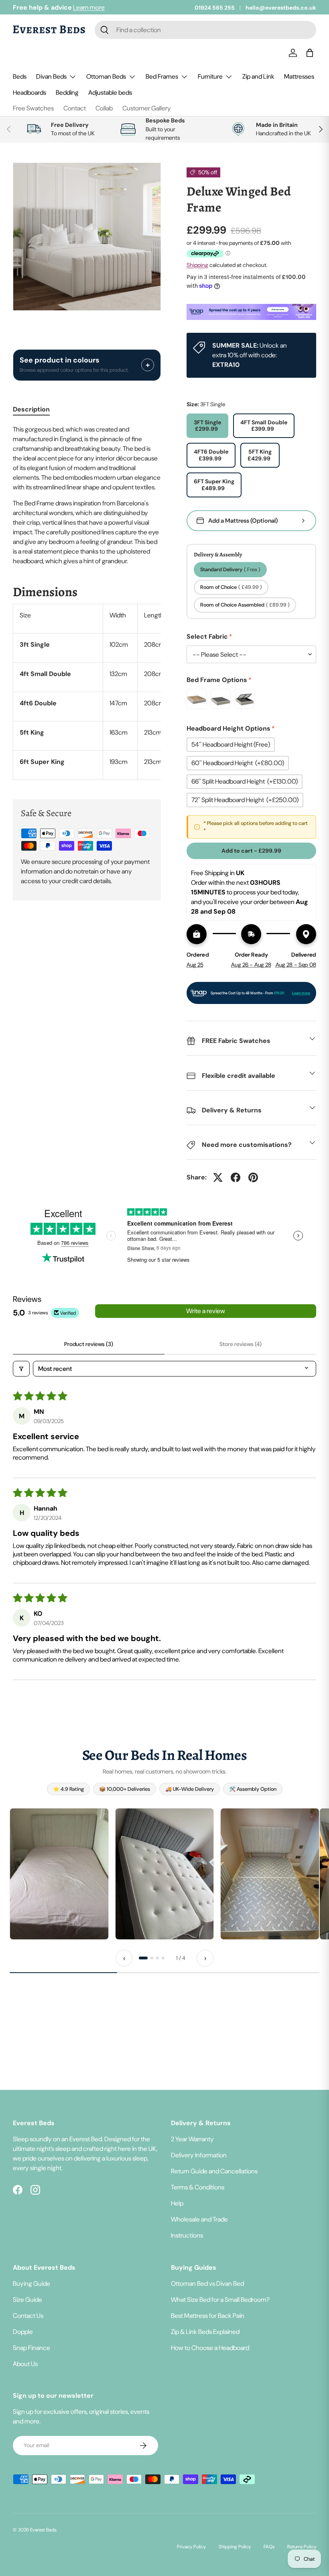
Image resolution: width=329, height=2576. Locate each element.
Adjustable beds (110, 93)
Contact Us (28, 2316)
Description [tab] (31, 409)
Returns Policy (302, 2547)
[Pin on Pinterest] (253, 1177)
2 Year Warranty (192, 2139)
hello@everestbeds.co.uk (281, 8)
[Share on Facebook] (236, 1177)
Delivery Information (199, 2155)
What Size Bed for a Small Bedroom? (220, 2300)
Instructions (187, 2235)
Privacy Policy (191, 2547)
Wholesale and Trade (199, 2219)
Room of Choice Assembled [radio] (245, 605)
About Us (25, 2364)
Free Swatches (33, 108)
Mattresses (299, 76)
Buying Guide (31, 2284)
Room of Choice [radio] (231, 587)
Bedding (67, 93)
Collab (104, 108)
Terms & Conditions (198, 2187)
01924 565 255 (215, 8)
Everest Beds (43, 2530)
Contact (75, 108)
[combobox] (205, 30)
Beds (20, 76)
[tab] (143, 1958)
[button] (311, 53)
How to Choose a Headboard (210, 2348)
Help (177, 2203)
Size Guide (27, 2300)
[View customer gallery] (59, 1874)
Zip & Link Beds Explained (205, 2332)
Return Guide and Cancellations (214, 2171)
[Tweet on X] (218, 1177)
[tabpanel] (87, 602)
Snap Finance (31, 2348)
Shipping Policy (235, 2547)
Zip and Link (258, 76)
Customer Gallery (147, 108)
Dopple (23, 2332)
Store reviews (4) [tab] (241, 1344)
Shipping (197, 265)
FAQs (269, 2547)
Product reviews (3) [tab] (89, 1344)
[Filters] (21, 1369)
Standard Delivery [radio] (230, 569)
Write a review (206, 1311)
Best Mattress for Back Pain (208, 2316)
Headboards (29, 93)
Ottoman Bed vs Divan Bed (207, 2284)
